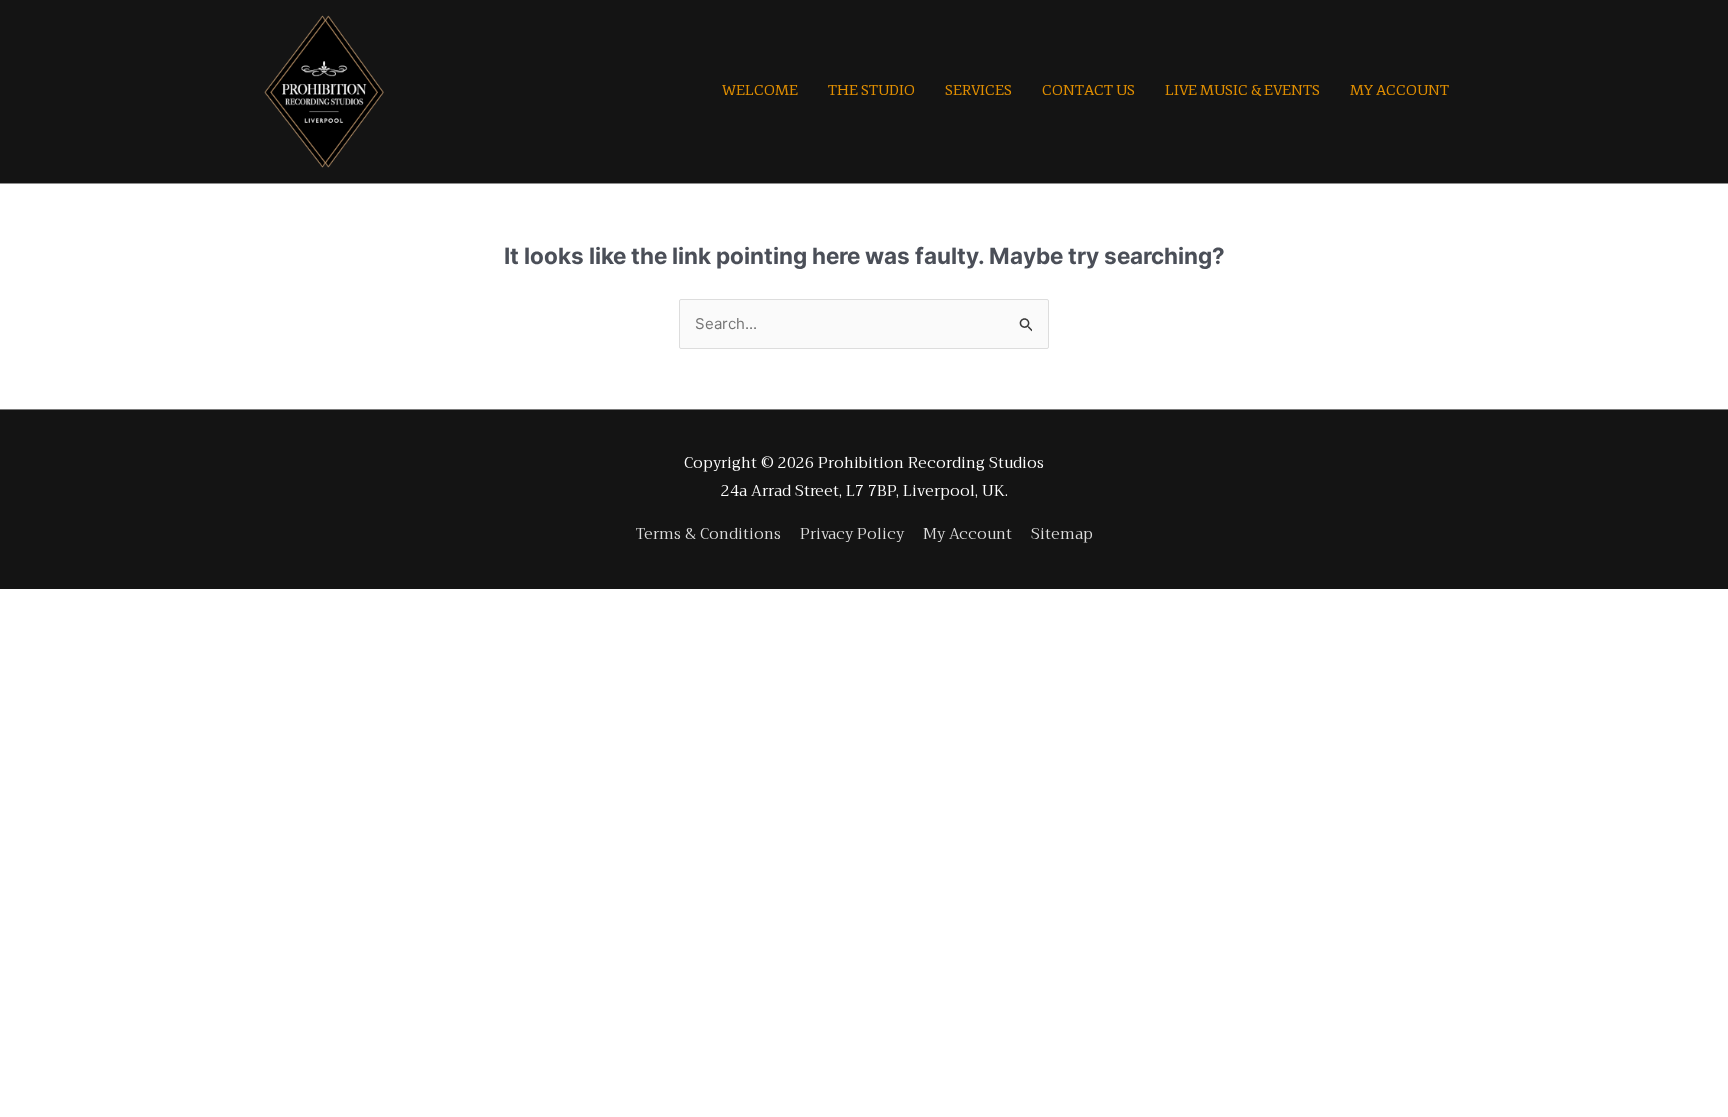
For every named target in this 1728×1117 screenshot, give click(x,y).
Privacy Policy (852, 534)
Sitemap (1062, 534)
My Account (967, 534)
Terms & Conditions (708, 534)
